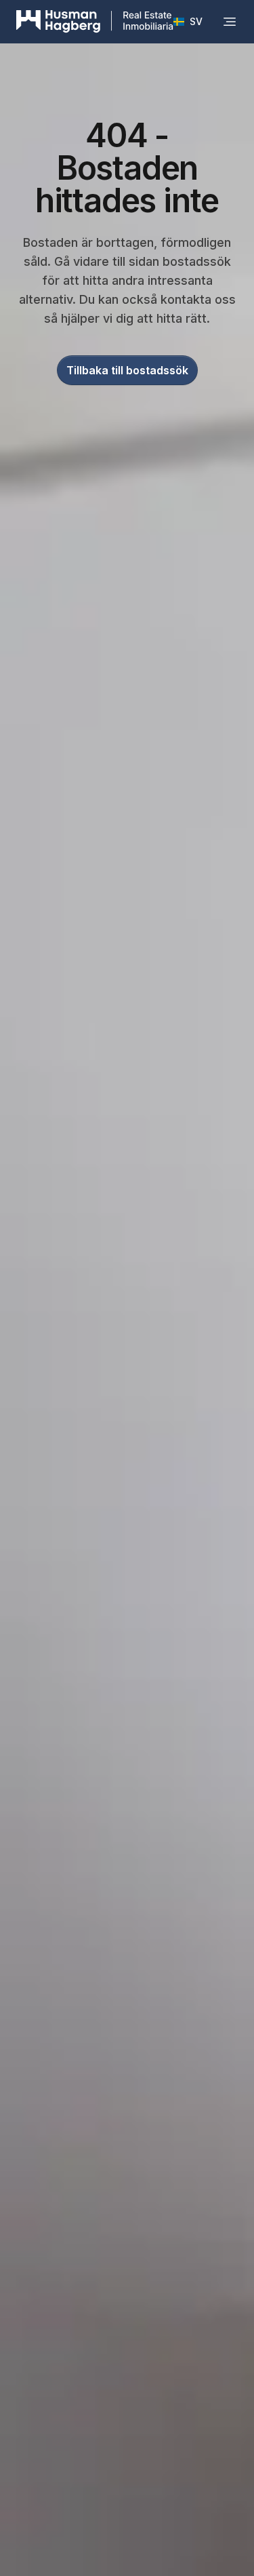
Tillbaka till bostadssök (127, 370)
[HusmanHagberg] (95, 22)
